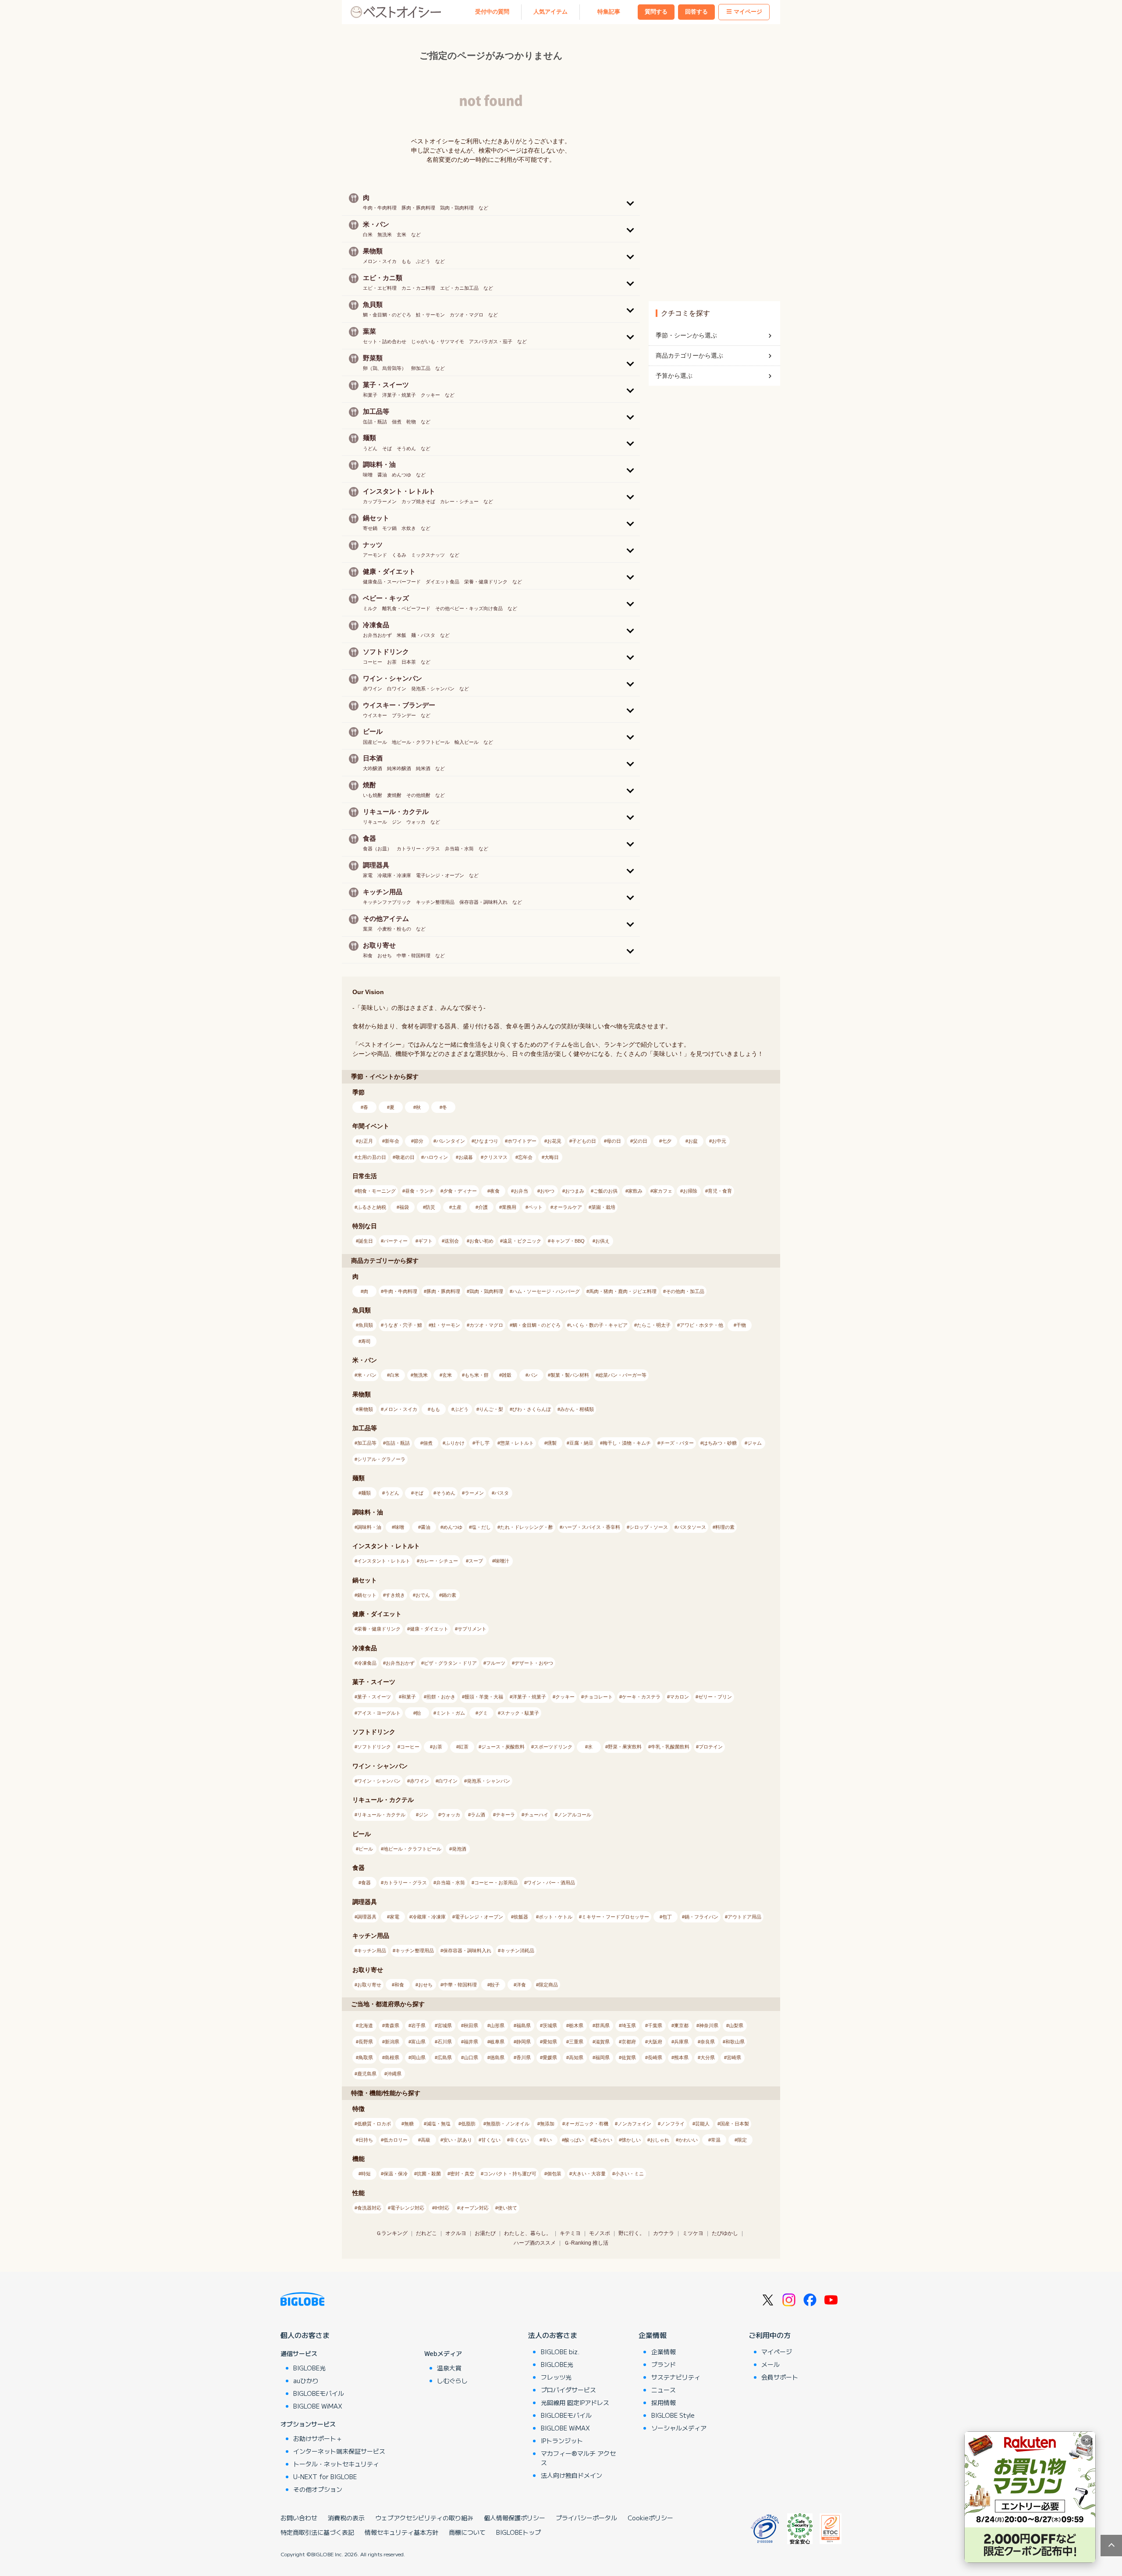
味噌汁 (502, 1561)
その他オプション (318, 2489)
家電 (394, 1917)
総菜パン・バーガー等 (622, 1375)
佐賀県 (629, 2057)
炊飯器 (521, 1917)
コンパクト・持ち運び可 (510, 2174)
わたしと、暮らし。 (528, 2233)
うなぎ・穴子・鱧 (403, 1325)
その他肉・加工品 (685, 1291)
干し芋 (482, 1443)
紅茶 (464, 1747)
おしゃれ (660, 2140)
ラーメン (474, 1493)
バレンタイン (451, 1141)
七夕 (667, 1141)
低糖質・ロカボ (374, 2124)
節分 (419, 1141)
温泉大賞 (449, 2368)
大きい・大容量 (589, 2174)
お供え (602, 1241)
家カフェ (663, 1191)
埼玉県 (629, 2025)
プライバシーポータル (586, 2518)
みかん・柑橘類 (577, 1409)
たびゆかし (725, 2233)
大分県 (708, 2057)
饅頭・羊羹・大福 (484, 1697)
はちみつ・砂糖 (720, 1443)
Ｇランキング (392, 2233)
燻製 (552, 1443)
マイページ (748, 12)
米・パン (367, 1375)
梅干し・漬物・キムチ (627, 1443)
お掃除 (690, 1191)
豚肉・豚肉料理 (443, 1291)
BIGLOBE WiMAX (318, 2406)
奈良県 (708, 2042)
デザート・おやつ (534, 1663)
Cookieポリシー (650, 2518)
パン (533, 1375)
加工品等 (367, 1443)
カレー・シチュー (439, 1561)
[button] (491, 202)
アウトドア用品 (744, 1917)
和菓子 (409, 1697)
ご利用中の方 (770, 2335)
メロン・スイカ (400, 1409)
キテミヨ (570, 2233)
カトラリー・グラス (405, 1883)
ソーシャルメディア (679, 2428)
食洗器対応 (369, 2208)
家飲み (635, 1191)
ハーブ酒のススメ (535, 2243)
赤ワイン (419, 1781)
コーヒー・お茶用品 (496, 1883)
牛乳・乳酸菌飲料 (670, 1747)
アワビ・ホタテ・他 (701, 1325)
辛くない (519, 2140)
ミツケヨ (693, 2233)
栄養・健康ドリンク (379, 1629)
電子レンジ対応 (407, 2208)
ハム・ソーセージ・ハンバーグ (546, 1291)
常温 (716, 2140)
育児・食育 (720, 1191)
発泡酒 (459, 1849)
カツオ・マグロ (486, 1325)
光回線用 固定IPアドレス (575, 2402)
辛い (547, 2140)
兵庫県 (681, 2042)
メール (770, 2364)
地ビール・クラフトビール (412, 1849)
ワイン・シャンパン (379, 1781)
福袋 (404, 1207)
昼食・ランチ (419, 1191)
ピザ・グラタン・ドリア (450, 1663)
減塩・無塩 (439, 2124)
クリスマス (495, 1157)
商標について (467, 2532)
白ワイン (448, 1781)
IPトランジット (562, 2441)
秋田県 (471, 2025)
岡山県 (418, 2057)
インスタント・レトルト (384, 1561)
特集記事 (609, 12)
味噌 (399, 1527)
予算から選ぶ (674, 376)
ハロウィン (436, 1157)
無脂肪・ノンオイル (508, 2124)
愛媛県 (550, 2057)
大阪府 (655, 2042)
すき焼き (395, 1595)
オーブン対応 (474, 2208)
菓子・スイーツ (374, 1697)
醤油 (426, 1527)
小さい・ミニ (629, 2174)
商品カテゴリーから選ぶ (689, 355)
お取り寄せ (369, 1985)
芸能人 (702, 2124)
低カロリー (396, 2140)
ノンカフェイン (634, 2124)
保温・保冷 (396, 2174)
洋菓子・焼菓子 (529, 1697)
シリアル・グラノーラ (381, 1459)
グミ (483, 1713)
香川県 (524, 2057)
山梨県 (736, 2025)
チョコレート (598, 1697)
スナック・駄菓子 (520, 1713)
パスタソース (692, 1527)
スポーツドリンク (553, 1747)
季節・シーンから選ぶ (686, 335)
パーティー (396, 1241)
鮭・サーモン (446, 1325)
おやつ (547, 1191)
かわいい (688, 2140)
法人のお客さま (553, 2335)
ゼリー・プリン (715, 1697)
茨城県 (550, 2025)
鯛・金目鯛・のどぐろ (536, 1325)
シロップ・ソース (649, 1527)
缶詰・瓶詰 (398, 1443)
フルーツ (496, 1663)
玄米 (447, 1375)
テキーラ (505, 1815)
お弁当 (521, 1191)
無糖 (409, 2124)
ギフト (425, 1241)
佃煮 (428, 1443)
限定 (742, 2140)
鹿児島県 (367, 2074)
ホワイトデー (522, 1141)
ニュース (664, 2390)
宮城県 (445, 2025)
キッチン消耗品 (517, 1951)
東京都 (681, 2025)
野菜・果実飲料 (625, 1747)
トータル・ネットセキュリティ (336, 2464)
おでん (423, 1595)
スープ (476, 1561)
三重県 (576, 2042)
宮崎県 (734, 2057)
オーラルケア (568, 1207)
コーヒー (410, 1747)
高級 (426, 2140)
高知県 (576, 2057)
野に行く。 (632, 2233)
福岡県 (602, 2057)
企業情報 (653, 2335)
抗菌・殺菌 (429, 2174)
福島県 (524, 2025)
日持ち (366, 2140)
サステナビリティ (676, 2377)
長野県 (366, 2042)
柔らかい (603, 2140)
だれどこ (426, 2233)
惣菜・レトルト (517, 1443)
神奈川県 (709, 2025)
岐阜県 (497, 2042)
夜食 (495, 1191)
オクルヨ (456, 2233)
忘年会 (525, 1157)
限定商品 (548, 1985)
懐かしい (631, 2140)
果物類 (366, 1409)
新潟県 (392, 2042)
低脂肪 (468, 2124)
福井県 (471, 2042)
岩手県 (418, 2025)
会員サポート (780, 2377)
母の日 (614, 1141)
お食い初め (481, 1241)
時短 (366, 2174)
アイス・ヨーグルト (379, 1713)
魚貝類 (366, 1325)
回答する (696, 12)
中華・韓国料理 (460, 1985)
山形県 (497, 2025)
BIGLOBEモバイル (319, 2393)
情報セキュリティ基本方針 (401, 2532)
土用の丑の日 (372, 1157)
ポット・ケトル (556, 1917)
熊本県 (681, 2057)
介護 (483, 1207)
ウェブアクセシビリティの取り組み (424, 2518)
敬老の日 (405, 1157)
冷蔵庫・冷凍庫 (429, 1917)
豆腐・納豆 (581, 1443)
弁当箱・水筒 (451, 1883)
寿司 (366, 1341)
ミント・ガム (451, 1713)
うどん (392, 1493)
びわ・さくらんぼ (532, 1409)
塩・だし (481, 1527)
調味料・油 (369, 1527)
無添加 (547, 2124)
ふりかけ (455, 1443)
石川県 (445, 2042)
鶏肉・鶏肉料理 (486, 1291)
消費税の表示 (346, 2518)
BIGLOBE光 (309, 2368)
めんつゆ (453, 1527)
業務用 (509, 1207)
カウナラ (664, 2233)
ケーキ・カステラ (641, 1697)
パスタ (502, 1493)
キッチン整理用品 (415, 1951)
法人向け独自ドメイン (572, 2475)
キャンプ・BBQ (568, 1241)
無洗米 (421, 1375)
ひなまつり (486, 1141)
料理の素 (725, 1527)
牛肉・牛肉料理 (400, 1291)
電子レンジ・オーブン (479, 1917)
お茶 (437, 1747)
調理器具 (367, 1917)
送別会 (452, 1241)
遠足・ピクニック (522, 1241)
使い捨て (508, 2208)
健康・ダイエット (429, 1629)
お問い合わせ (299, 2518)
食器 (366, 1883)
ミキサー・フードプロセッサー (615, 1917)
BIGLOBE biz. (560, 2352)
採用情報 (664, 2402)
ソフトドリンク (374, 1747)
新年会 (392, 1141)
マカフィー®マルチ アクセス (578, 2458)
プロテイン (711, 1747)
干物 (741, 1325)
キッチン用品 (372, 1951)
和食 (399, 1985)
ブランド (664, 2364)
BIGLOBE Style (673, 2415)
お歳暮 (466, 1157)
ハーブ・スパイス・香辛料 (591, 1527)
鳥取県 (366, 2057)
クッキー (565, 1697)
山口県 (471, 2057)
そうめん (446, 1493)
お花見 (554, 1141)
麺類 (366, 1493)
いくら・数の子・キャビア (599, 1325)
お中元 (719, 1141)
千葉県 (655, 2025)
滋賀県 (602, 2042)
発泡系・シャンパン (488, 1781)
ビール (366, 1849)
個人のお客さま (305, 2335)
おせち (425, 1985)
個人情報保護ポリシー (515, 2518)
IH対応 (442, 2208)
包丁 (667, 1917)
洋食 (521, 1985)
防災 (430, 1207)
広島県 (445, 2057)
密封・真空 (462, 2174)
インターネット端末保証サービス (339, 2451)
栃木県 (576, 2025)
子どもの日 (584, 1141)
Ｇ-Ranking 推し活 (586, 2243)
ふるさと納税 (372, 1207)
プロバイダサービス (568, 2390)
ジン (423, 1815)
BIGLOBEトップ (518, 2532)
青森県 (392, 2025)
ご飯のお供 (605, 1191)
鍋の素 (449, 1595)
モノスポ (600, 2233)
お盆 (693, 1141)
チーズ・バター (677, 1443)
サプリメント (472, 1629)
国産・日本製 (735, 2124)
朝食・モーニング (376, 1191)
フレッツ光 (556, 2377)
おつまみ (575, 1191)
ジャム (755, 1443)
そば (419, 1493)
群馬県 (602, 2025)
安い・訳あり (458, 2140)
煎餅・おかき (441, 1697)
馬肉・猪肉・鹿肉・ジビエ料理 (623, 1291)
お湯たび (485, 2233)
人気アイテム (550, 12)
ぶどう (461, 1409)
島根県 (392, 2057)
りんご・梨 (491, 1409)
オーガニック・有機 (587, 2124)
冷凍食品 (367, 1663)
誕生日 (366, 1241)
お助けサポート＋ (318, 2438)
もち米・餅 (477, 1375)
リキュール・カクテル (381, 1815)
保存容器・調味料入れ (467, 1951)
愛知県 (550, 2042)
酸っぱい (574, 2140)
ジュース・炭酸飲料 (503, 1747)
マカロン (679, 1697)
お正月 (366, 1141)
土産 (457, 1207)
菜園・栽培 (603, 1207)
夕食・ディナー (460, 1191)
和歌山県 (735, 2042)
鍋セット (367, 1595)
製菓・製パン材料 (570, 1375)
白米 (394, 1375)
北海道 (366, 2025)
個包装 (554, 2174)
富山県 (418, 2042)
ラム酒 (478, 1815)
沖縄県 (394, 2074)
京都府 (629, 2042)
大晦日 (552, 1157)
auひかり (306, 2381)
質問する (656, 12)
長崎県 (655, 2057)
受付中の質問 (492, 12)
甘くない (491, 2140)
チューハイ (536, 1815)
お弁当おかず (400, 1663)
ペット (535, 1207)
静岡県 (524, 2042)
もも (435, 1409)
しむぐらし (452, 2381)
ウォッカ (451, 1815)
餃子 (495, 1985)
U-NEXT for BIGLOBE (325, 2477)
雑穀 (507, 1375)
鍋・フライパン (701, 1917)
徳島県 (497, 2057)
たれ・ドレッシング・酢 (527, 1527)
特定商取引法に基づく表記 (317, 2532)
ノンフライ (673, 2124)
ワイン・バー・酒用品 (551, 1883)
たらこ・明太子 (654, 1325)
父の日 (640, 1141)
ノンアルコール (574, 1815)
